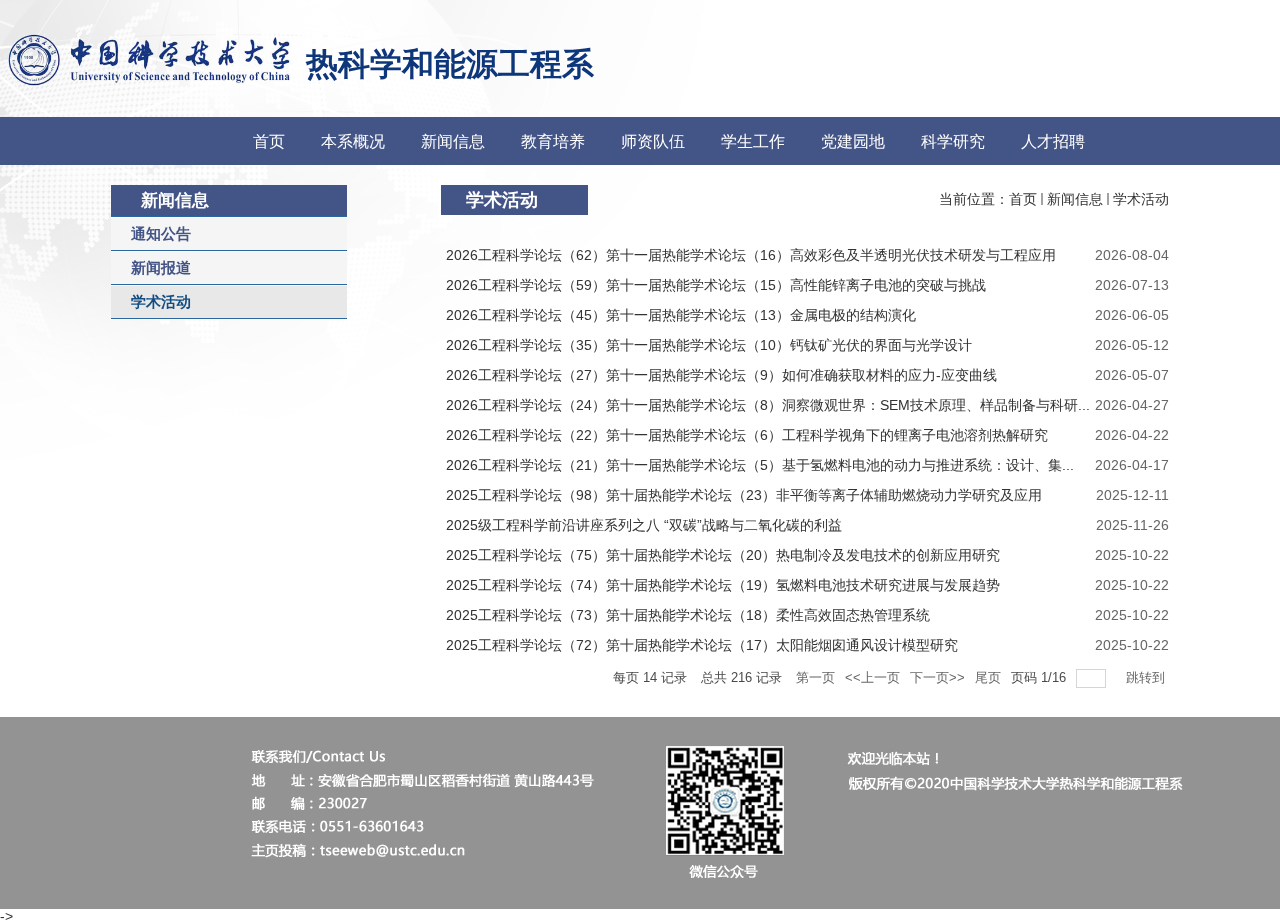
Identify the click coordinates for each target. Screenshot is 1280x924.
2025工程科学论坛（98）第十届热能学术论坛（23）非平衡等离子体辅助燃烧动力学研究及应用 (744, 495)
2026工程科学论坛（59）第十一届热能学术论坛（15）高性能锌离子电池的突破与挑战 (716, 285)
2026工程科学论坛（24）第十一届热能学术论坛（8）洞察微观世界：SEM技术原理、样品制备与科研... (768, 405)
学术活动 (1141, 199)
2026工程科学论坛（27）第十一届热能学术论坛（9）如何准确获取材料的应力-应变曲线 (721, 375)
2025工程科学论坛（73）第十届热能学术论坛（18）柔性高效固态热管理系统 (688, 615)
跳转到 (1147, 677)
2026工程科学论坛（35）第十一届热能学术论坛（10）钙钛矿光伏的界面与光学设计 (709, 345)
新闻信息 (1075, 199)
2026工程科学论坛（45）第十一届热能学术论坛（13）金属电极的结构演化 (681, 315)
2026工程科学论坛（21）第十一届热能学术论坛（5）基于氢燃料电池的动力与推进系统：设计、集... (760, 465)
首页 (1023, 199)
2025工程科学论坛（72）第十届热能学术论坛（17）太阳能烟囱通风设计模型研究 (702, 645)
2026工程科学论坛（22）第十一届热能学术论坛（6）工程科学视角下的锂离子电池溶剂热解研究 (747, 435)
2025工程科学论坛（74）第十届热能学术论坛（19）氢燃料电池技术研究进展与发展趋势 (723, 585)
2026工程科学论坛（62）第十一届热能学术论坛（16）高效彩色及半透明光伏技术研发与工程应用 (751, 255)
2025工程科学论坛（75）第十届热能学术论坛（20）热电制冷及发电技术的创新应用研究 (723, 555)
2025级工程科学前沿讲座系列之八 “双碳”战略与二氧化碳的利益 (644, 525)
